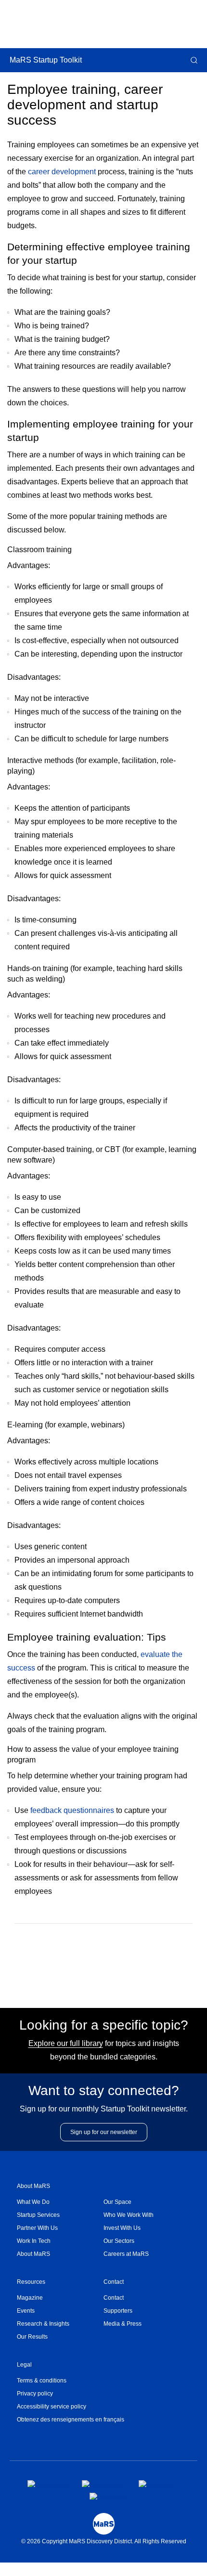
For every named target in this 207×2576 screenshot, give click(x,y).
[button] (193, 60)
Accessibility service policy (52, 2407)
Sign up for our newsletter (104, 2132)
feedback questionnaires (72, 1810)
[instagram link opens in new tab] (103, 2484)
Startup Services (38, 2215)
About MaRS (33, 2186)
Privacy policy (35, 2394)
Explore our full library (66, 2043)
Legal (24, 2365)
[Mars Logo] (104, 2524)
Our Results (32, 2337)
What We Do (33, 2202)
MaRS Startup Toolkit (46, 60)
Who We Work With (129, 2215)
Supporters (118, 2311)
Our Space (117, 2202)
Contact (114, 2282)
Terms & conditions (42, 2381)
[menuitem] (60, 2202)
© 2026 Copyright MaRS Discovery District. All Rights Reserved (104, 2541)
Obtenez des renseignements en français (71, 2420)
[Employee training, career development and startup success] (88, 1955)
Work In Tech (34, 2241)
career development (62, 172)
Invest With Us (122, 2228)
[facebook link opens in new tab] (47, 2484)
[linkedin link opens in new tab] (156, 2484)
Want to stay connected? (104, 2091)
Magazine (30, 2298)
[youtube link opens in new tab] (107, 2496)
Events (26, 2311)
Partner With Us (37, 2228)
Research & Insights (43, 2324)
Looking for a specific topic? (104, 2025)
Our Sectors (119, 2241)
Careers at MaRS (126, 2254)
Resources (31, 2282)
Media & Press (123, 2324)
